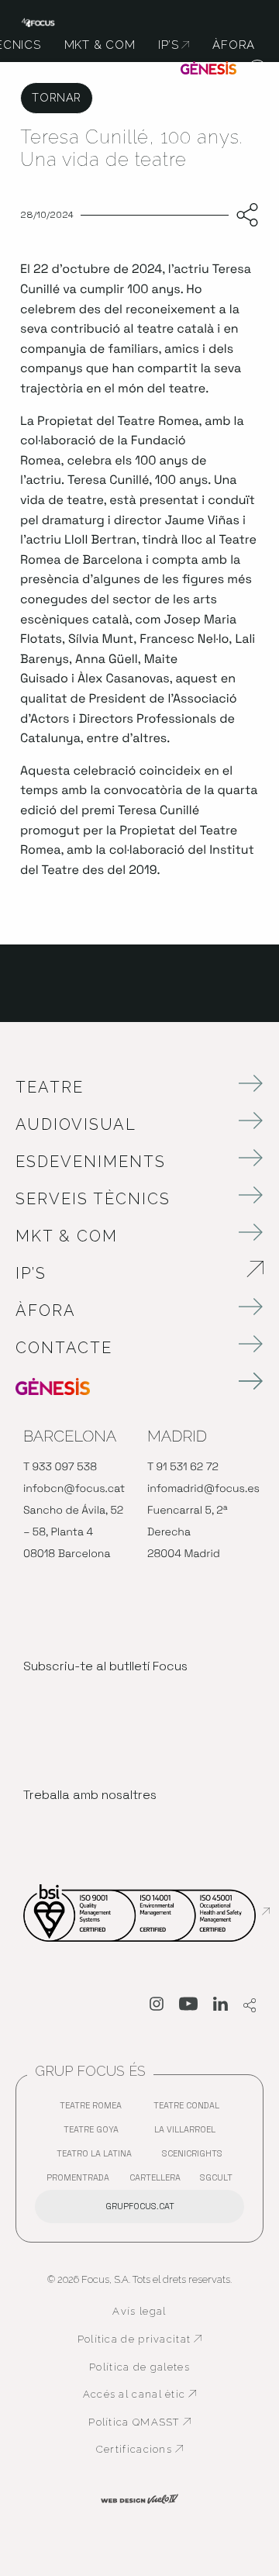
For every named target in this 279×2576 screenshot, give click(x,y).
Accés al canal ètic (143, 2395)
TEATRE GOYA (95, 2133)
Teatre (50, 1087)
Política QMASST (145, 2422)
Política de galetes (139, 2367)
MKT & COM (67, 1236)
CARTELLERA (159, 2181)
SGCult (216, 2177)
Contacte (64, 1348)
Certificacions (149, 2450)
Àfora (46, 1310)
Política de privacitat (140, 2339)
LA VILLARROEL (189, 2133)
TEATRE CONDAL (190, 2109)
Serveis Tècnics (93, 1199)
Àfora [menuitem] (234, 45)
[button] (258, 70)
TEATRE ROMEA (95, 2109)
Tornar (56, 97)
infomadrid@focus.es (203, 1489)
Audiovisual (76, 1124)
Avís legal (139, 2311)
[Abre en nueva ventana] (157, 2007)
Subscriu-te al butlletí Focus (105, 1666)
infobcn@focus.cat (74, 1489)
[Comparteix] (244, 216)
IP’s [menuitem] (174, 45)
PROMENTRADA (82, 2181)
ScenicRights (196, 2157)
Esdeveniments (91, 1162)
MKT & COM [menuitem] (100, 45)
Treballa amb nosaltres (90, 1795)
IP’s (117, 1273)
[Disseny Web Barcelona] (139, 2498)
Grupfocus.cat (140, 2206)
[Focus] (38, 21)
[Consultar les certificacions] (146, 1911)
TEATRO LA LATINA (98, 2157)
